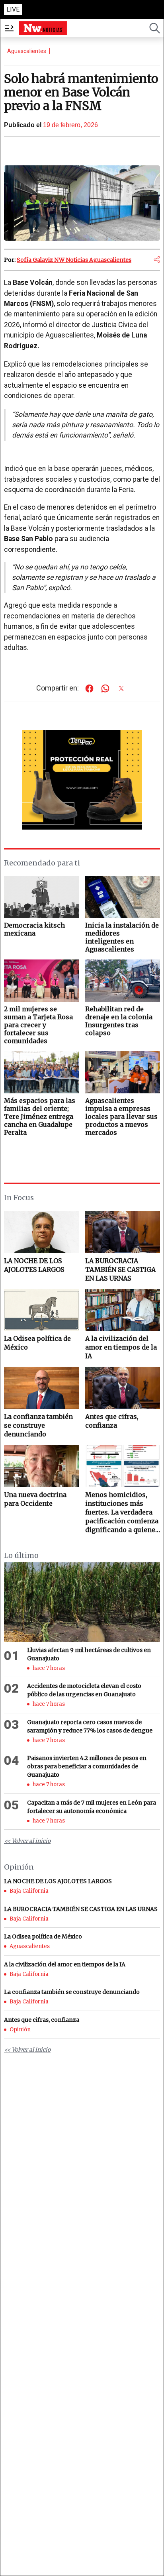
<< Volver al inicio (27, 1841)
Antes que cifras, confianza (112, 1421)
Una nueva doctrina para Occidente (35, 1499)
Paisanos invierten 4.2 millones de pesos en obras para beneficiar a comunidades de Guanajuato (87, 1766)
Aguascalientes (27, 51)
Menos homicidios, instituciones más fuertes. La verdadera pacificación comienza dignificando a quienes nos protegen (122, 1512)
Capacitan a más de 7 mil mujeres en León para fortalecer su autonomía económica (92, 1807)
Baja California (29, 1891)
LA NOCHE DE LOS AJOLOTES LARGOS (34, 1265)
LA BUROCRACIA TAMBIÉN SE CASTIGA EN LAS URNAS (120, 1269)
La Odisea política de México (37, 1343)
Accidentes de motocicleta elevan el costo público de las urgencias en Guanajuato (84, 1690)
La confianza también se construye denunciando (38, 1425)
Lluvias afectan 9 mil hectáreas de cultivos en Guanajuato (89, 1654)
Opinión (20, 2030)
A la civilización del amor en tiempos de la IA (121, 1347)
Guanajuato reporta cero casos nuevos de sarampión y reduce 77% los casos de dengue (90, 1726)
